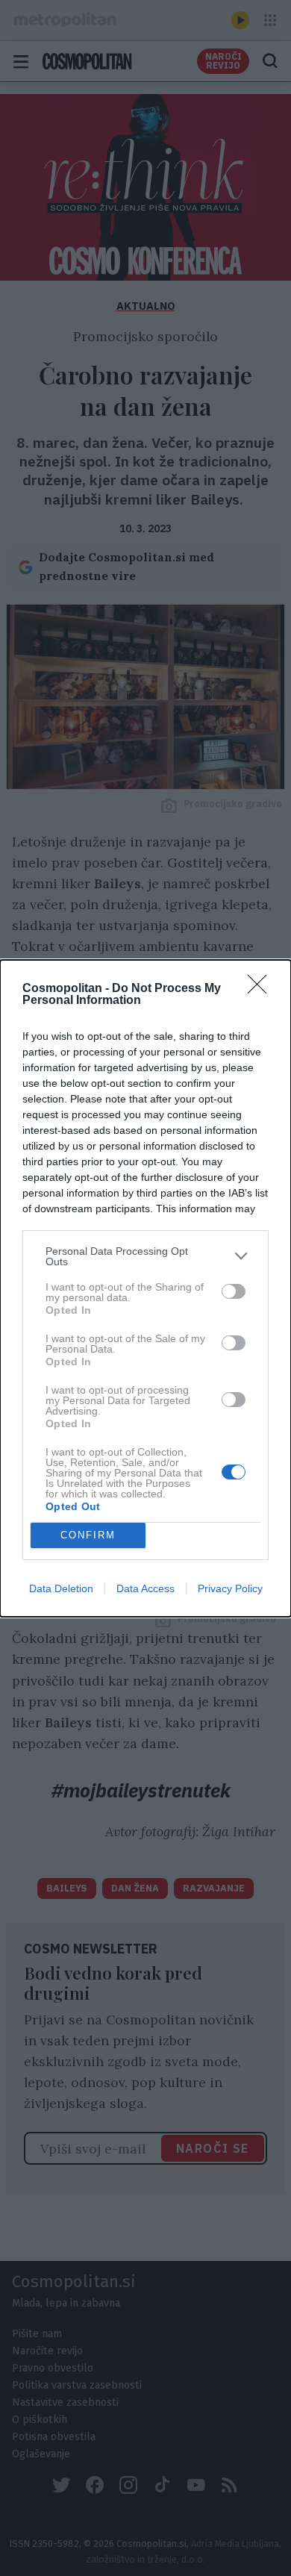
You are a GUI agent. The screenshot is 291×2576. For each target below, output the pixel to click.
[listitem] (145, 1256)
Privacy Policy (230, 1588)
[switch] (234, 1291)
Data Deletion (61, 1588)
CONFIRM (88, 1535)
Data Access (145, 1588)
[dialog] (145, 1288)
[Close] (262, 989)
